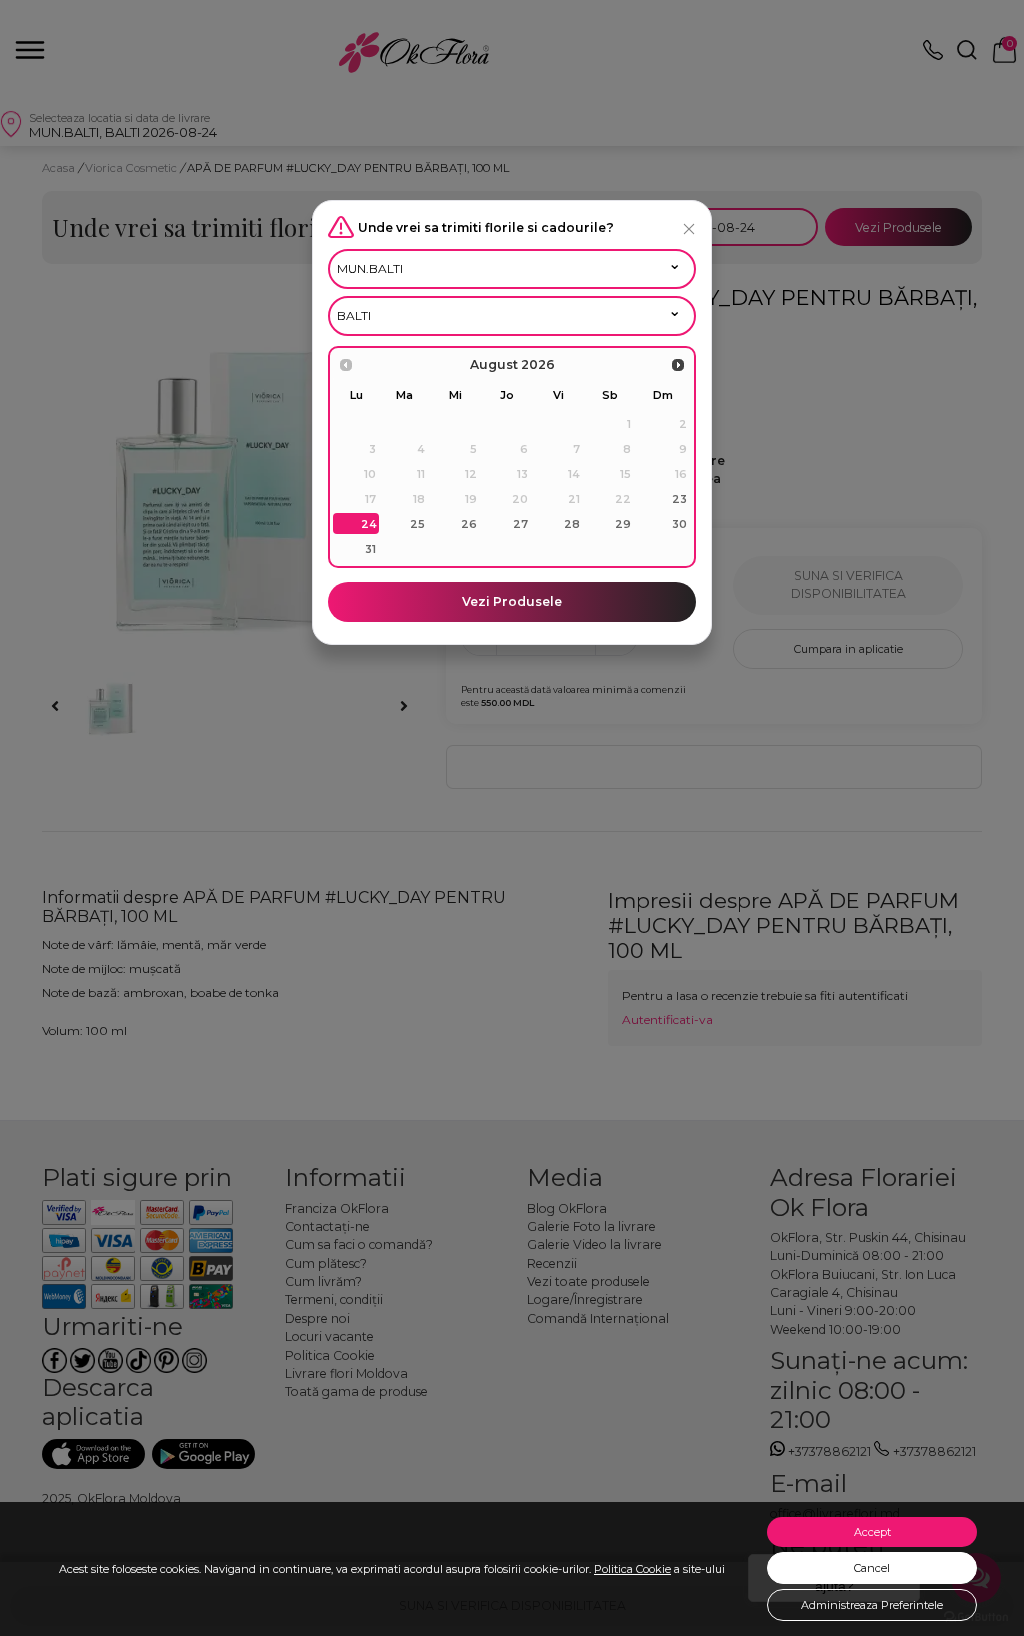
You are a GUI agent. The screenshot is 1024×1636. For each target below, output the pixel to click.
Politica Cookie (632, 1569)
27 (520, 524)
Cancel (872, 1568)
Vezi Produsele (512, 601)
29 (623, 524)
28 (572, 524)
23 (679, 499)
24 (369, 524)
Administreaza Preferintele (872, 1605)
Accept (872, 1532)
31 (370, 549)
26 (469, 524)
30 (679, 524)
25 (417, 524)
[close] (689, 228)
